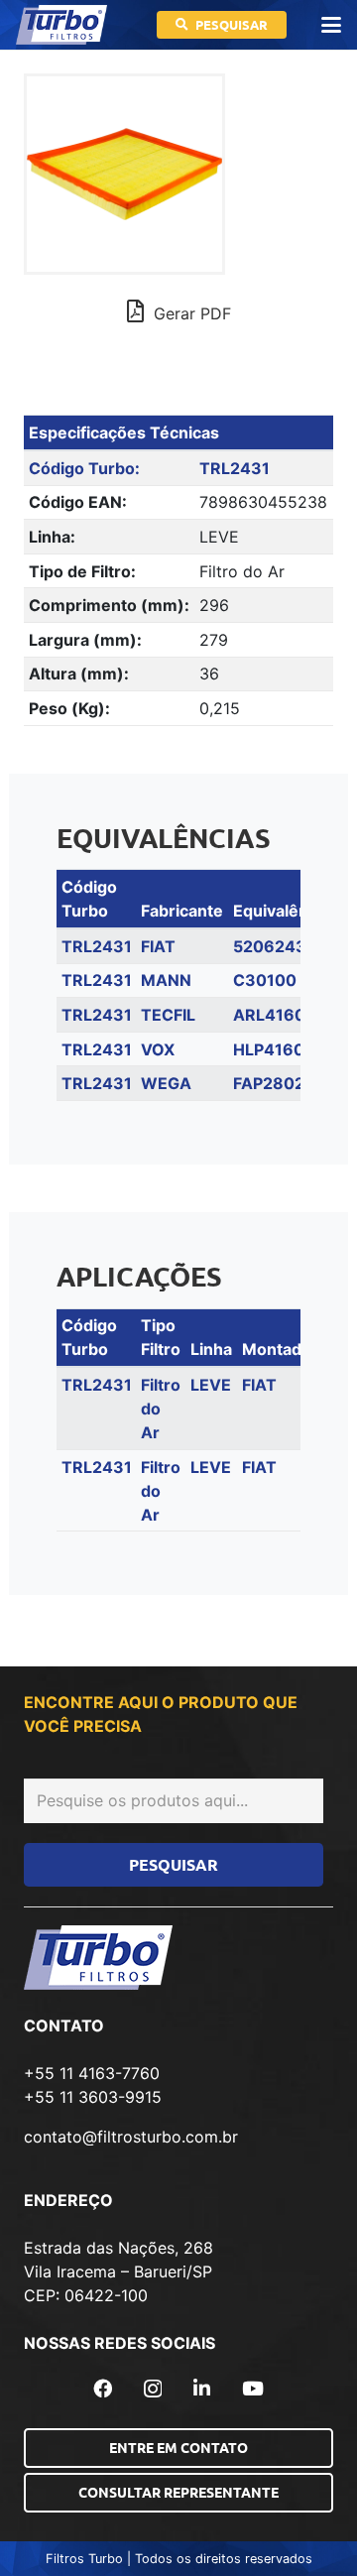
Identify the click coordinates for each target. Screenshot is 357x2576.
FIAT (158, 946)
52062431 (274, 946)
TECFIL (168, 1015)
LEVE (211, 1385)
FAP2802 (269, 1083)
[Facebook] (103, 2388)
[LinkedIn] (202, 2388)
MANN (166, 980)
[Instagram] (153, 2389)
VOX (158, 1049)
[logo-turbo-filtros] (61, 25)
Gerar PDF (190, 313)
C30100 (265, 980)
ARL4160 (269, 1015)
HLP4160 (269, 1049)
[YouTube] (253, 2388)
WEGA (166, 1083)
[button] (331, 25)
